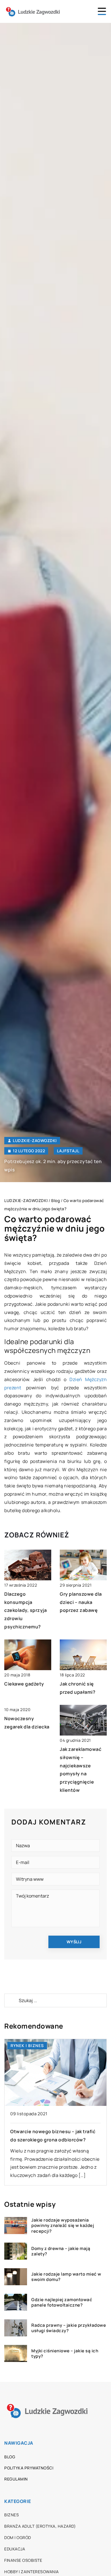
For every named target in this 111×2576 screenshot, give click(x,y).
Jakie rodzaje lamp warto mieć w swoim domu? (66, 2277)
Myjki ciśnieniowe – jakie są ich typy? (65, 2354)
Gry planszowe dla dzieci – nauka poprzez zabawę (81, 1602)
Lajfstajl (68, 1151)
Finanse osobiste (23, 2560)
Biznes (12, 2515)
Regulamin (16, 2479)
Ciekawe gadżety (24, 1684)
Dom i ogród (18, 2537)
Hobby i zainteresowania (32, 2572)
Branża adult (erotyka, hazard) (40, 2526)
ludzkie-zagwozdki (35, 1141)
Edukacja (15, 2549)
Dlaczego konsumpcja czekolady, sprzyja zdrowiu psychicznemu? (25, 1610)
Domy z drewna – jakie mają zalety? (61, 2251)
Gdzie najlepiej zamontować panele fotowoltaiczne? (62, 2302)
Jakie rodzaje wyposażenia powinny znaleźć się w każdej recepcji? (63, 2226)
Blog (10, 2457)
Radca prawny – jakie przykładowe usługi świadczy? (69, 2328)
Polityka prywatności (29, 2468)
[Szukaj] (11, 2000)
